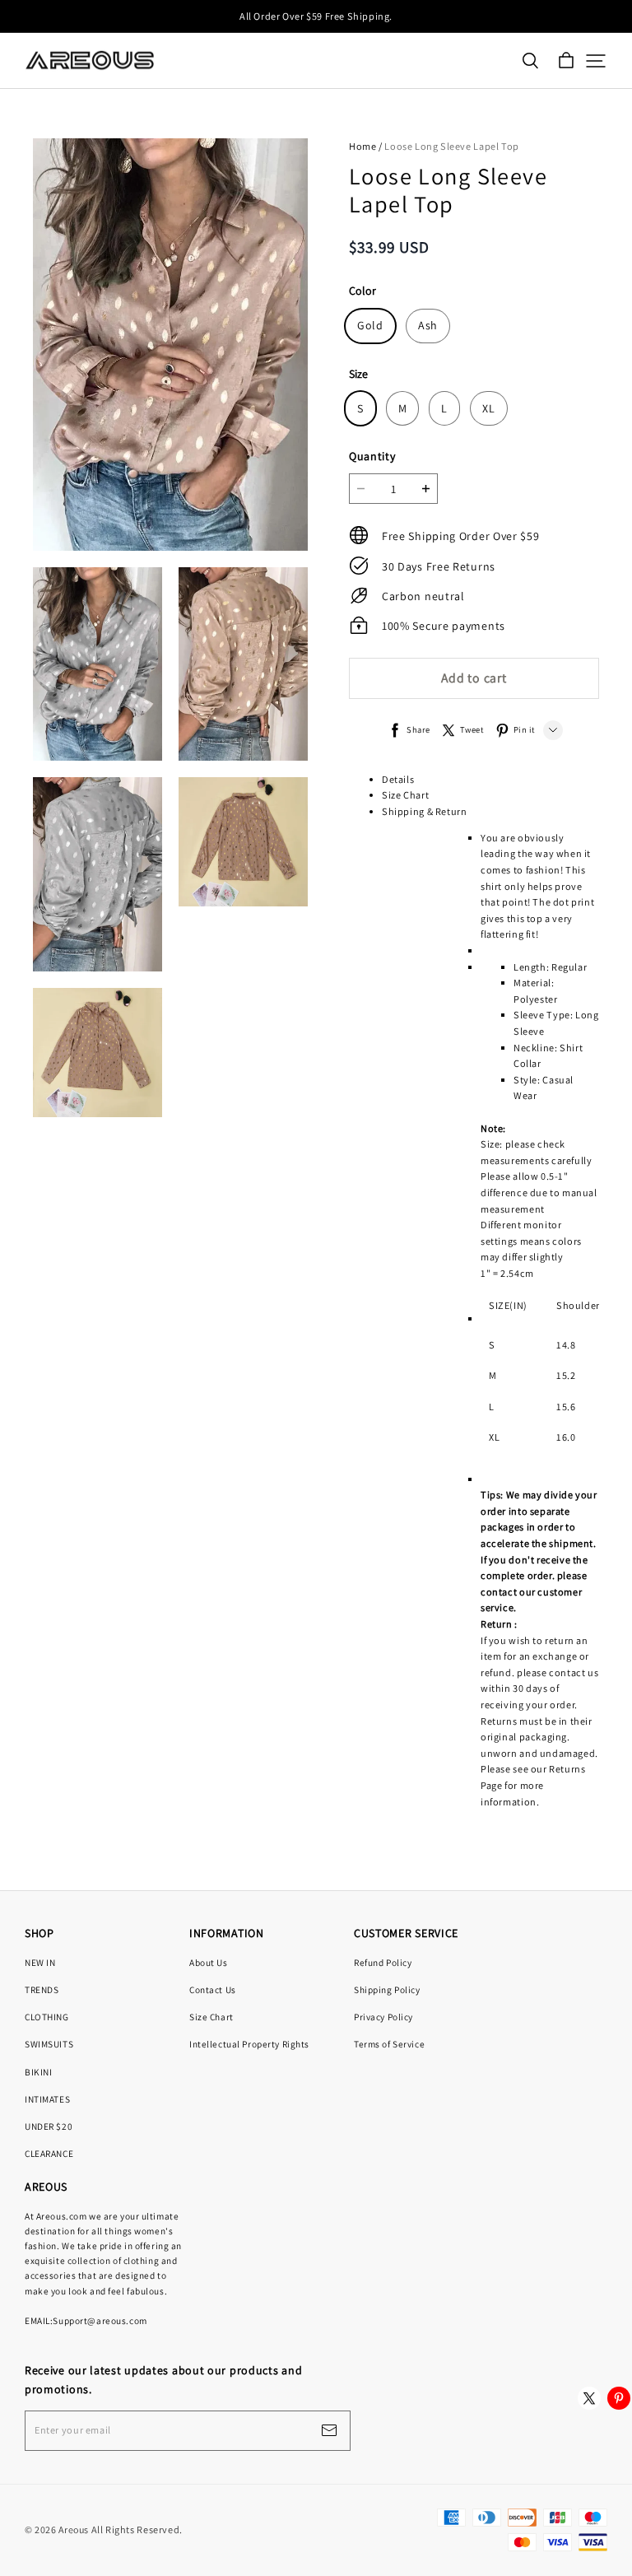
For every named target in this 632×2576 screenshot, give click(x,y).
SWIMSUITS (49, 2044)
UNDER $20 (49, 2126)
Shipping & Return (424, 811)
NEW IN (40, 1962)
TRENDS (42, 1989)
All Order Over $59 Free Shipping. (316, 16)
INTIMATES (47, 2099)
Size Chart (405, 795)
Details (398, 779)
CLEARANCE (49, 2153)
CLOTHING (47, 2017)
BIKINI (38, 2072)
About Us (209, 1962)
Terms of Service (389, 2044)
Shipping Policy (387, 1989)
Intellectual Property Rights (249, 2044)
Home (362, 146)
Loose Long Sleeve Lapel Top (452, 146)
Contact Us (213, 1989)
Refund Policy (383, 1962)
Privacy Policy (383, 2017)
